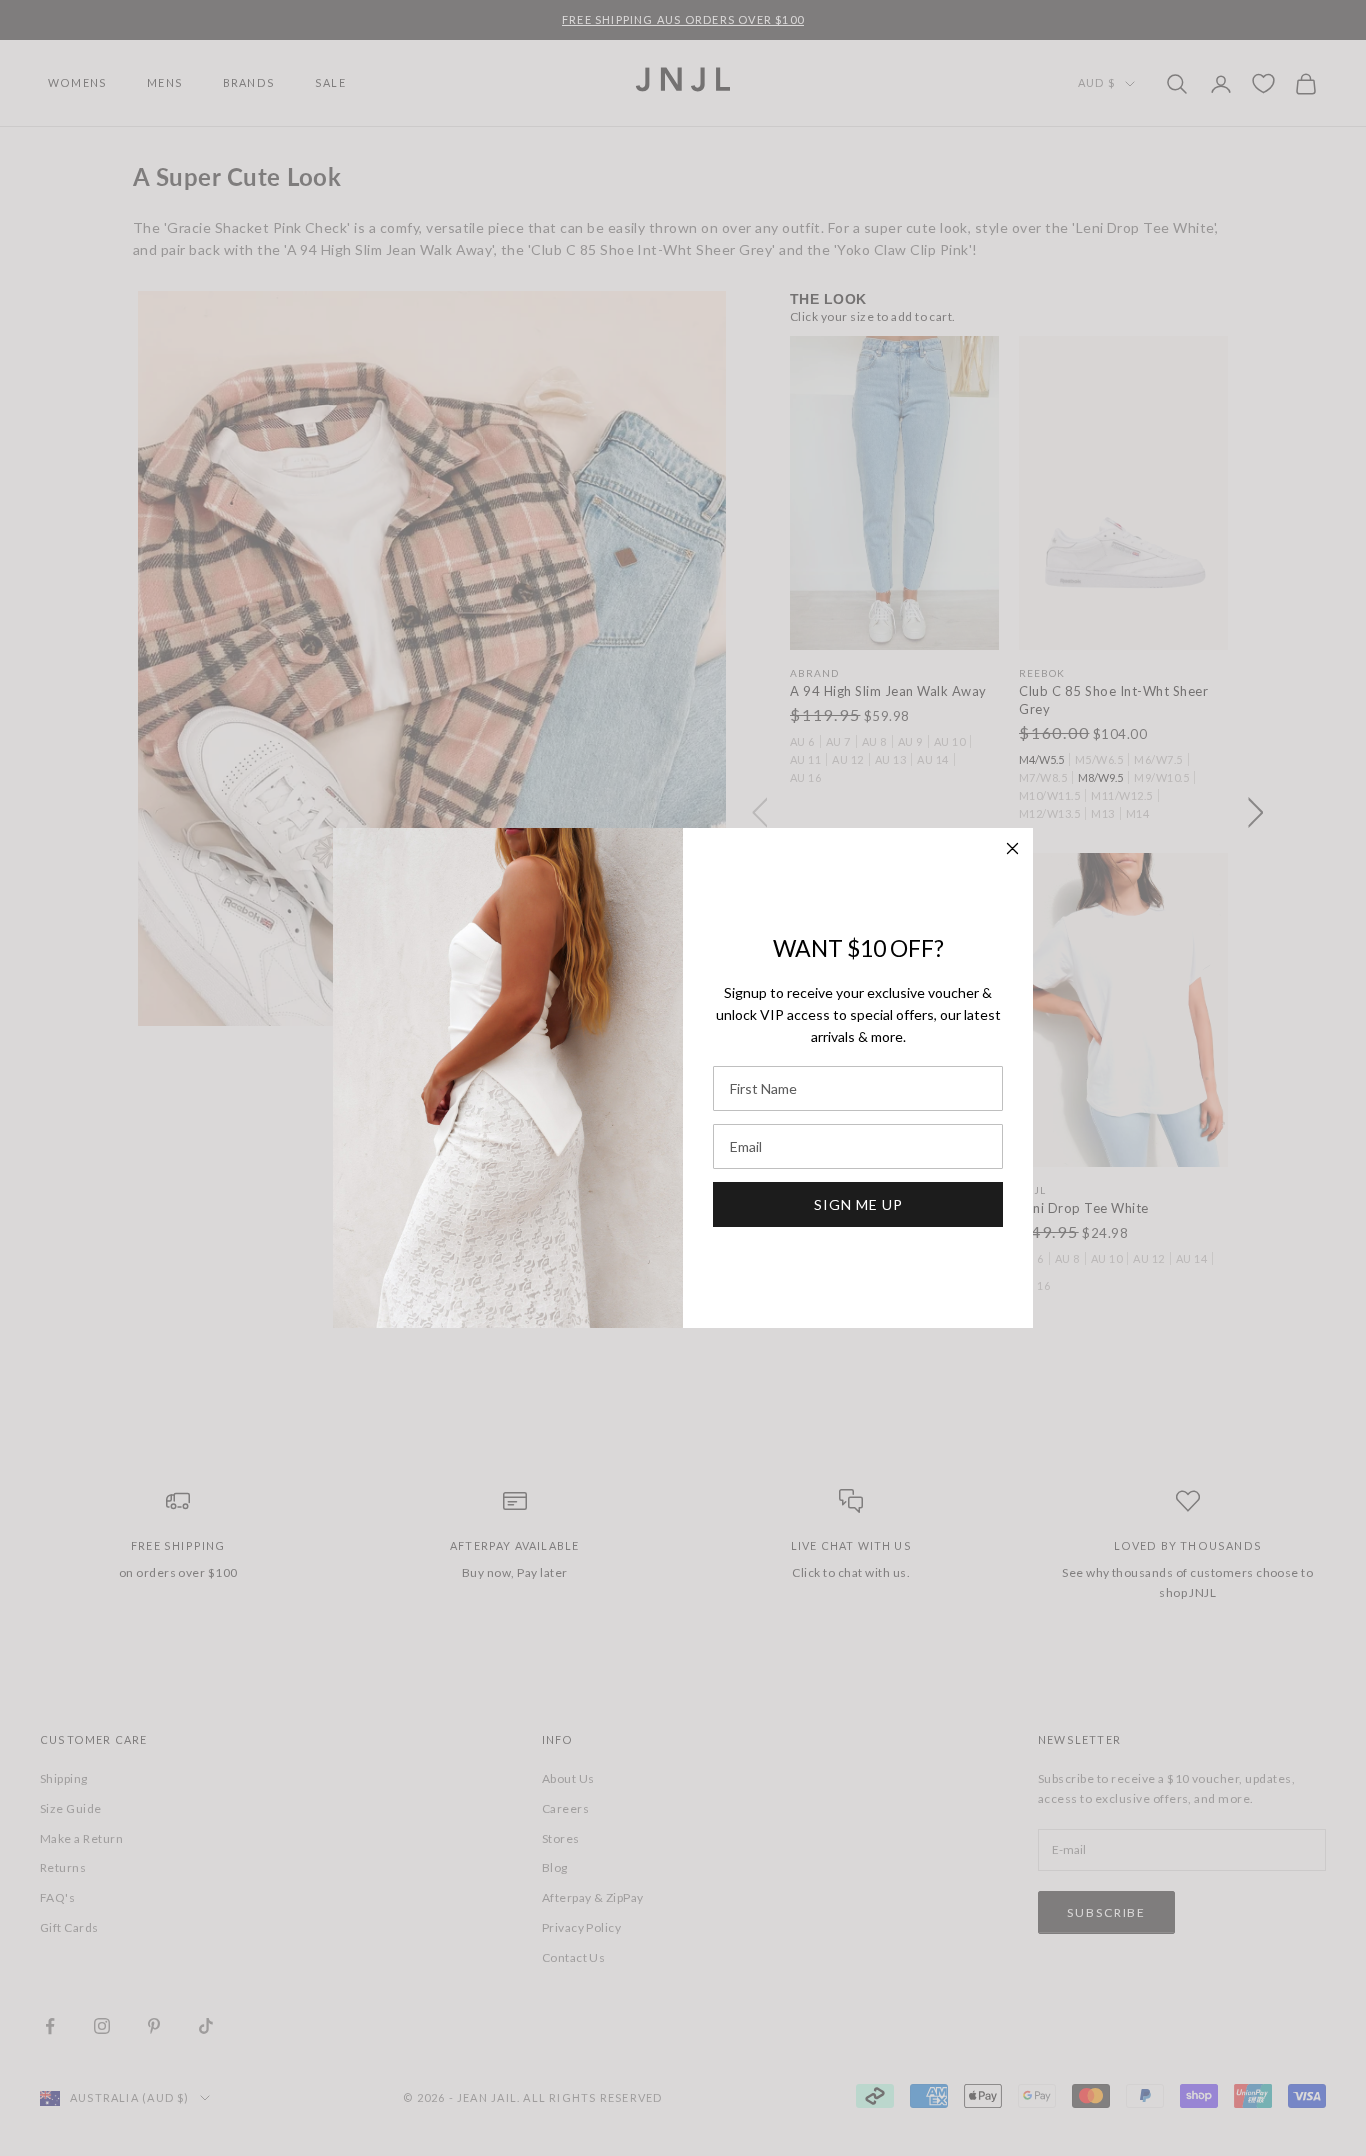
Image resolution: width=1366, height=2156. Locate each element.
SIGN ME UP (858, 1204)
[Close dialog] (1012, 848)
